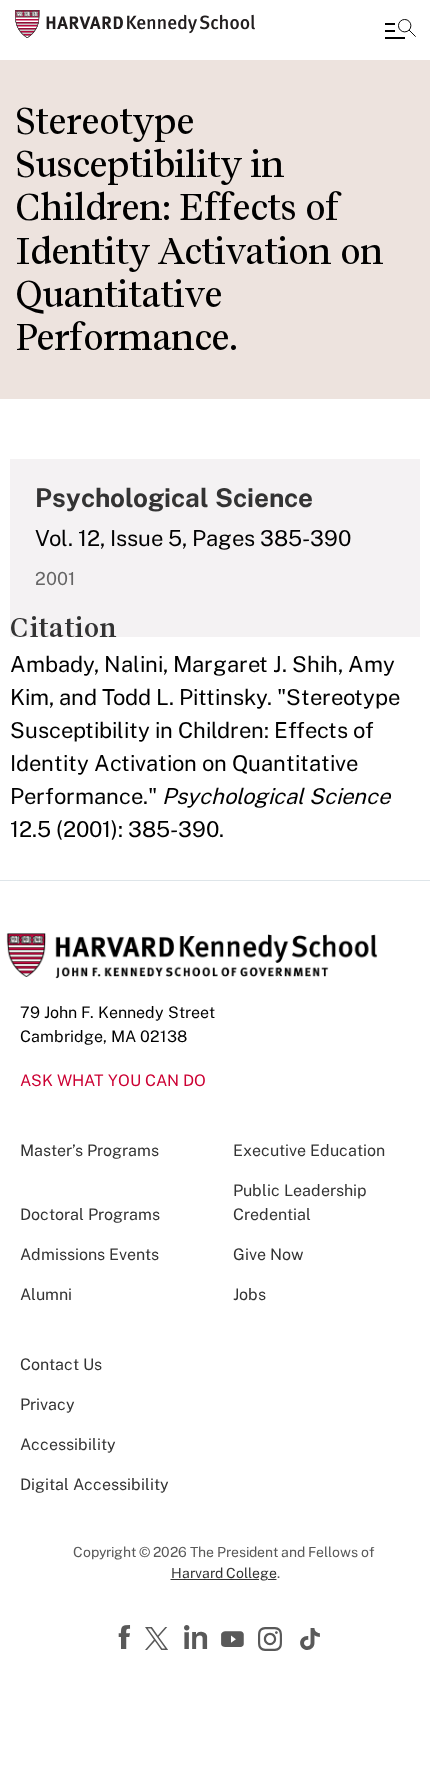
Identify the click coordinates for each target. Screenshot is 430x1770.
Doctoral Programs (90, 1214)
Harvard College (224, 1573)
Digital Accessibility (94, 1484)
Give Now (268, 1254)
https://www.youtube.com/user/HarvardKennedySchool (235, 1640)
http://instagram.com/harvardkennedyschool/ (273, 1641)
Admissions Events (89, 1254)
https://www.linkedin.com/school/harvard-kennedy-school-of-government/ (198, 1638)
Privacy (47, 1404)
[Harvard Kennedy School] (135, 24)
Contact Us (61, 1364)
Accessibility (68, 1444)
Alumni (46, 1294)
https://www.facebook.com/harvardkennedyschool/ (127, 1638)
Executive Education (309, 1150)
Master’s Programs (89, 1150)
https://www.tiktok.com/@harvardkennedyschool (311, 1639)
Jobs (249, 1294)
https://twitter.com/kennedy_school (160, 1640)
